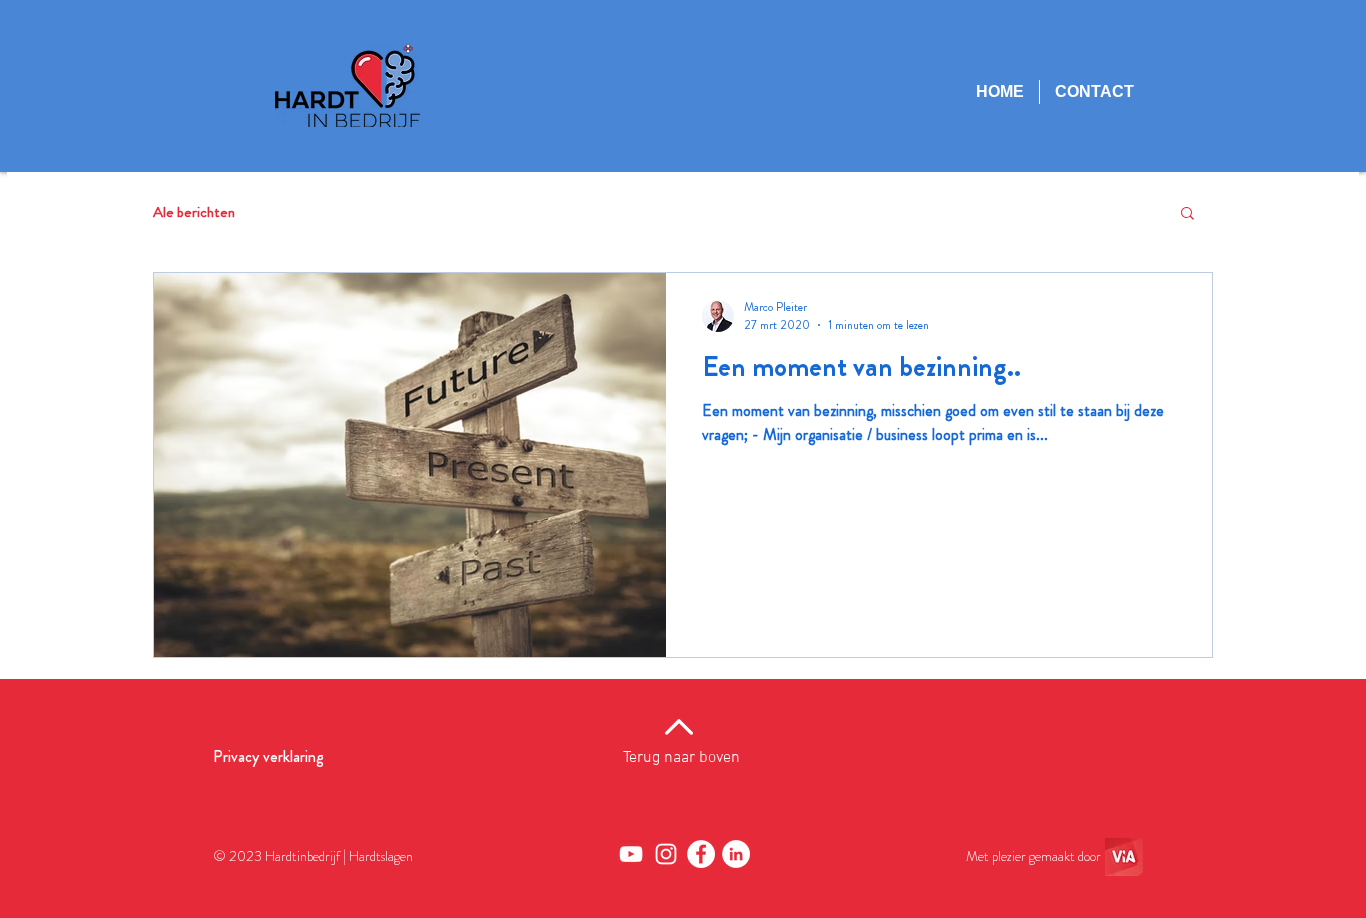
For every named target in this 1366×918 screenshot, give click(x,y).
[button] (1187, 214)
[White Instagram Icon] (666, 854)
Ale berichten (194, 212)
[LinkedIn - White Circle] (736, 854)
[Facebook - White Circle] (701, 854)
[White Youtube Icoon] (631, 854)
